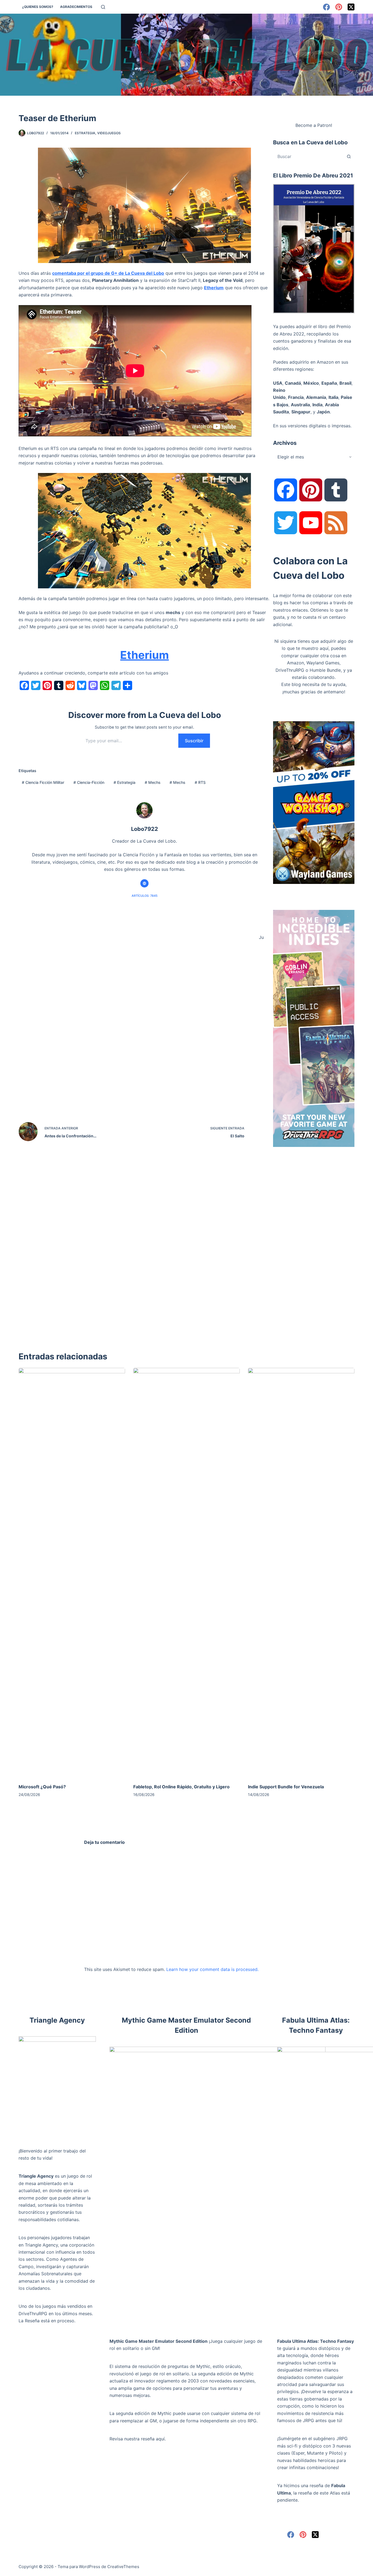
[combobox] (308, 156)
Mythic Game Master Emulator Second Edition (159, 2341)
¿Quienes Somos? (38, 7)
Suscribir (194, 741)
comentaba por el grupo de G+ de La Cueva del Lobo (108, 273)
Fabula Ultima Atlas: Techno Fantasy (316, 2341)
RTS (200, 782)
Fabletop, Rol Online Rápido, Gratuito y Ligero (181, 1787)
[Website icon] (144, 883)
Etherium (214, 288)
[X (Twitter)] (351, 7)
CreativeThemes (123, 2567)
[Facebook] (326, 7)
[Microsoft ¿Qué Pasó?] (72, 1573)
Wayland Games (323, 663)
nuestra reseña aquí (144, 2439)
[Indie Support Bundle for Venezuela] (301, 1573)
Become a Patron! (314, 125)
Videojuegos (109, 133)
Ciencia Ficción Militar (43, 782)
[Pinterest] (339, 7)
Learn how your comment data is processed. (212, 1969)
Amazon (295, 663)
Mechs (153, 782)
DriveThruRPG (290, 670)
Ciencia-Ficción (89, 782)
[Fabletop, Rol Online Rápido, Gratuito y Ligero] (187, 1573)
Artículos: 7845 (145, 896)
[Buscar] (103, 7)
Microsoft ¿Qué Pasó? (42, 1787)
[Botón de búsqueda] (349, 156)
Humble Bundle (325, 670)
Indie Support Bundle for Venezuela (286, 1787)
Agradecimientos (76, 7)
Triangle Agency (36, 2176)
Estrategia (85, 133)
